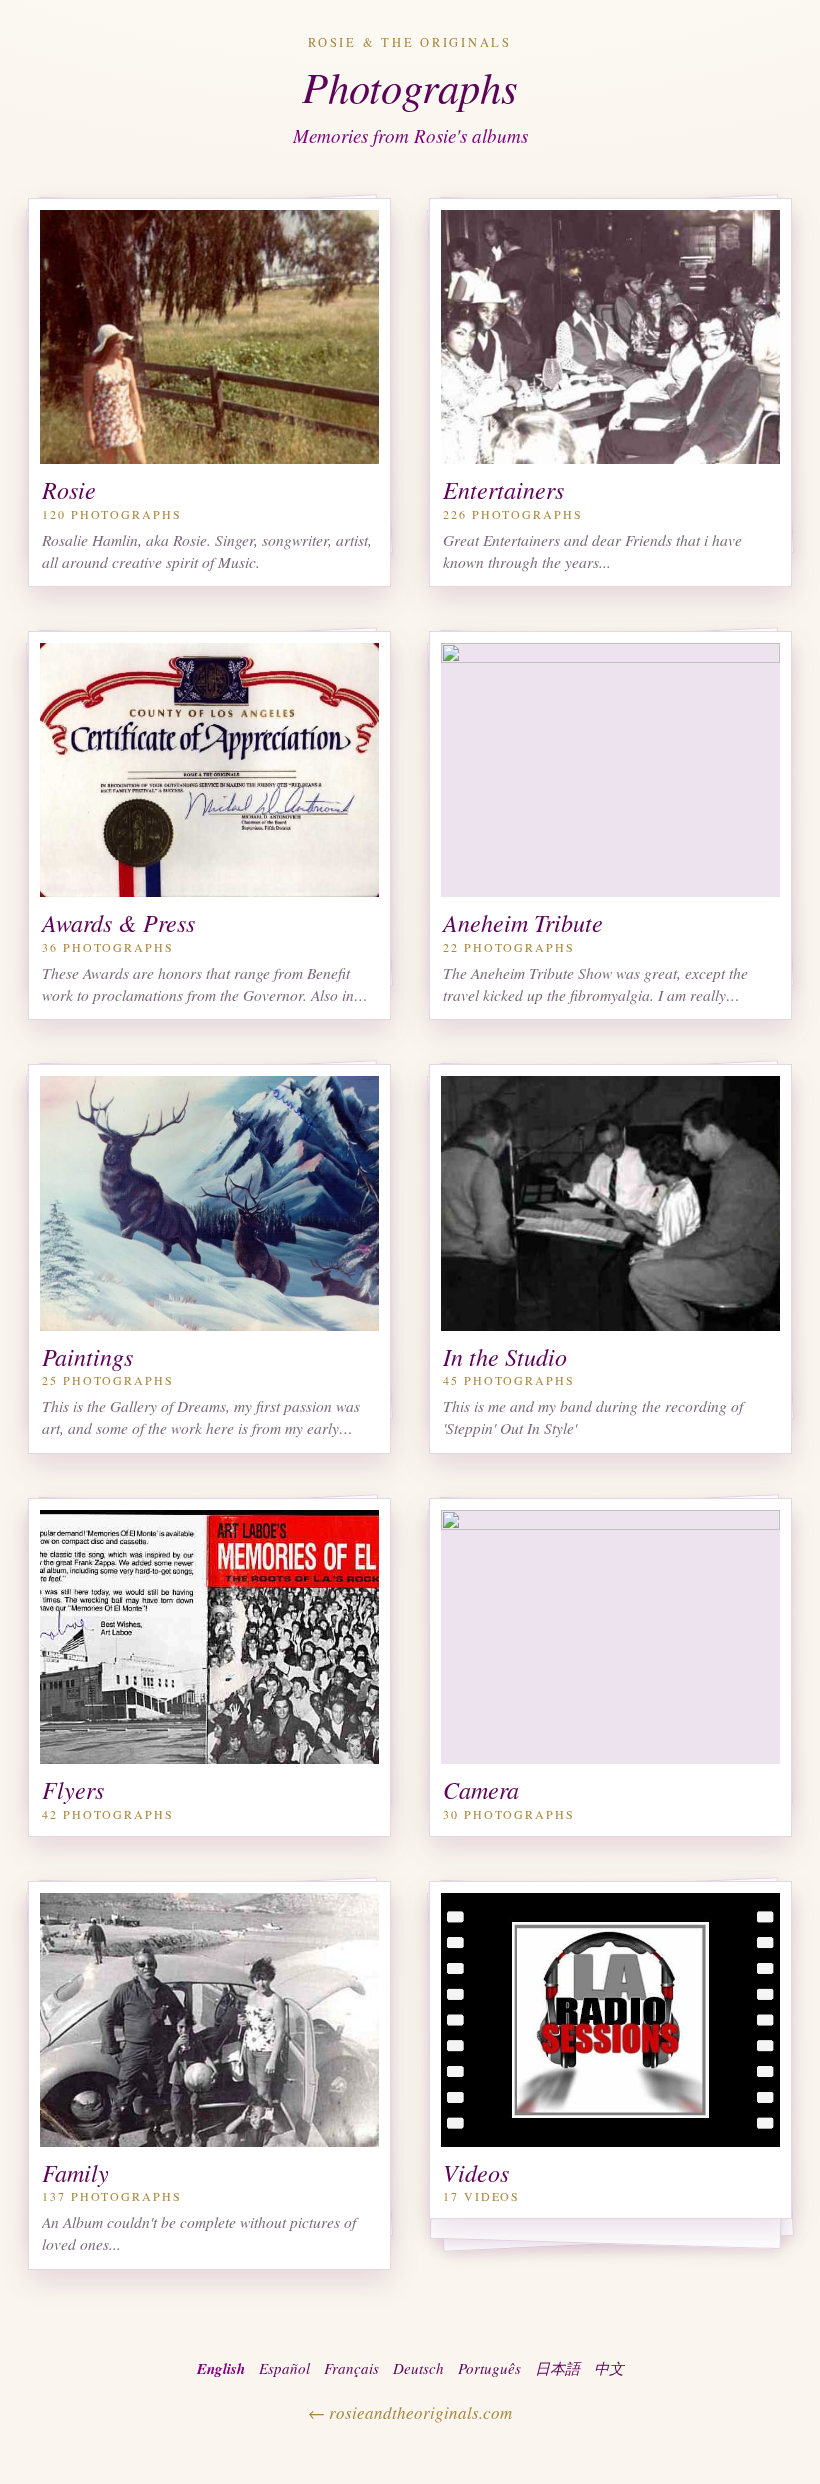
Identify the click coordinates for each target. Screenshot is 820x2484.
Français (351, 2368)
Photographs (410, 86)
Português (489, 2368)
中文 (609, 2368)
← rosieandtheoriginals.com (410, 2412)
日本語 (557, 2368)
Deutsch (418, 2368)
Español (284, 2368)
